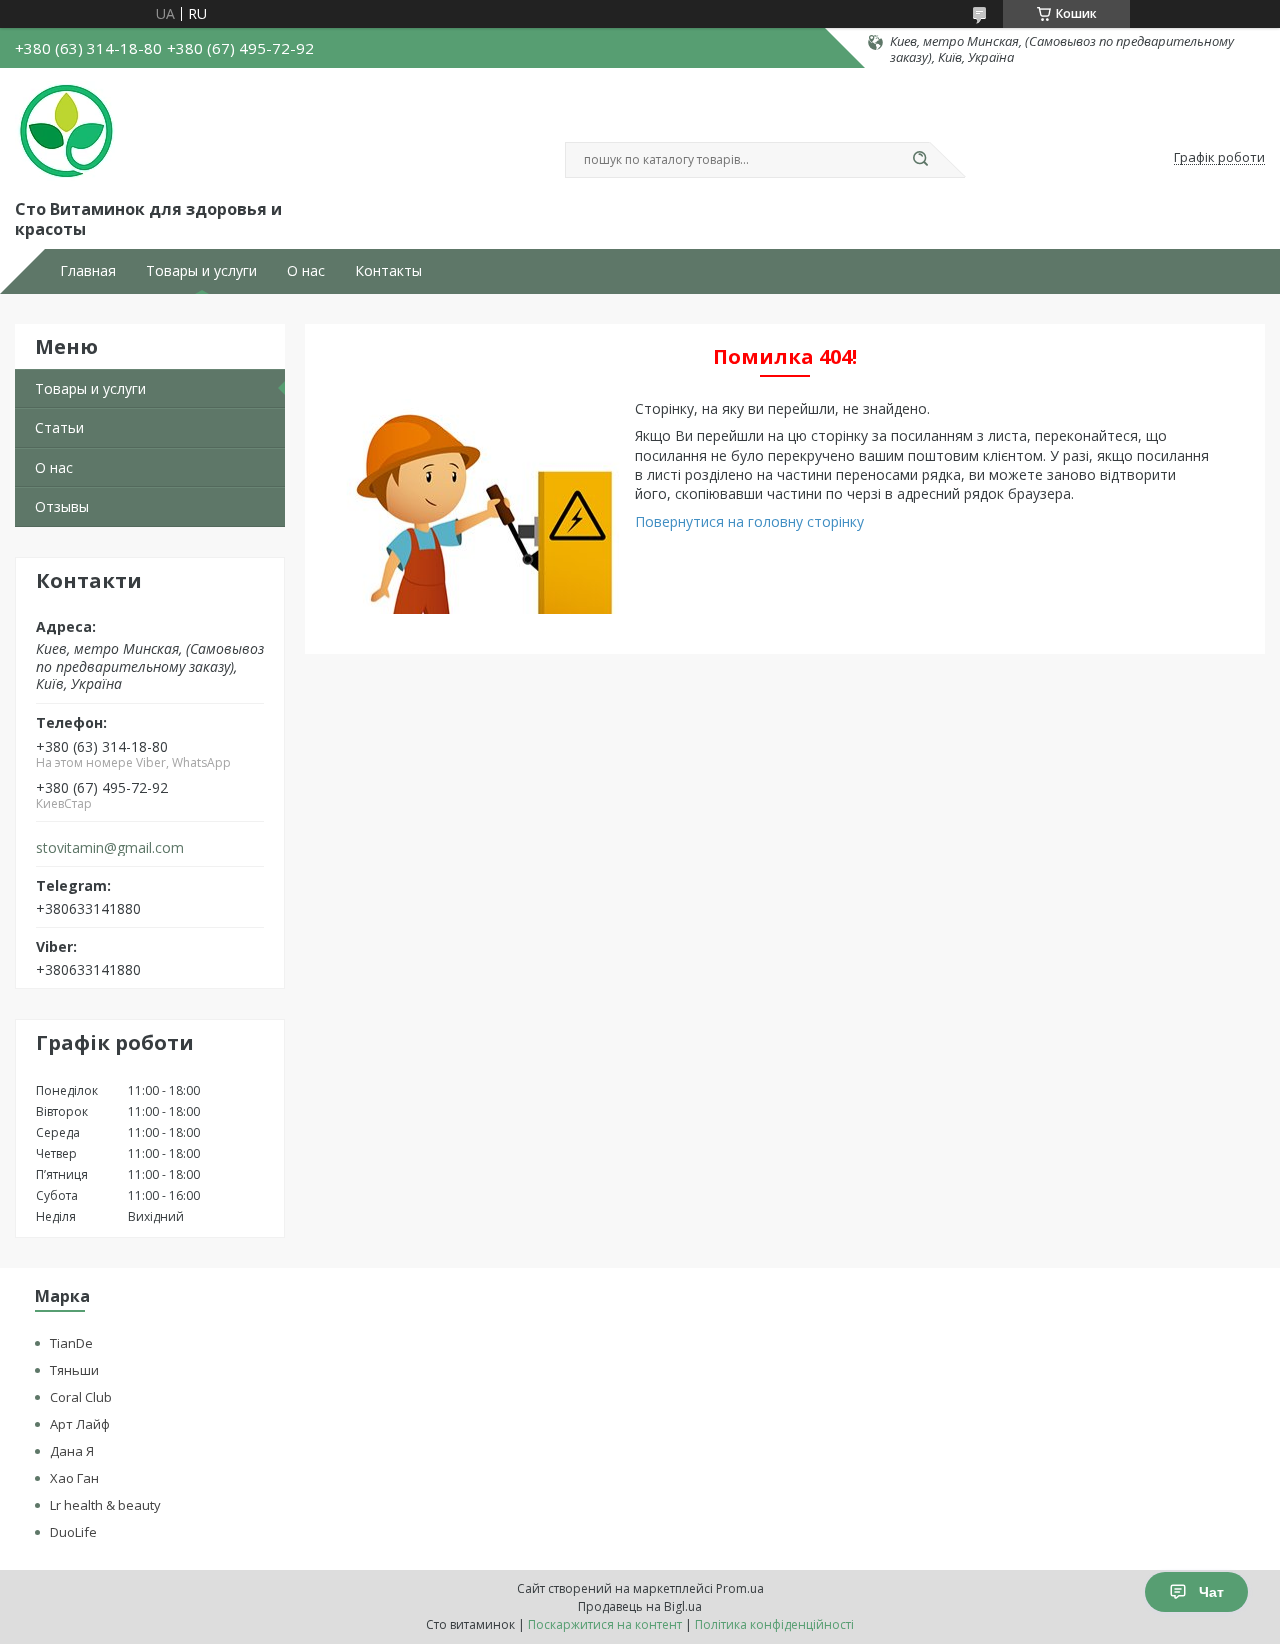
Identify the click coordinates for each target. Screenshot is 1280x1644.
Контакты (388, 271)
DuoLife (73, 1532)
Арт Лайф (80, 1424)
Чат (1211, 1592)
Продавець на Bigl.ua (640, 1606)
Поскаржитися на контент (605, 1624)
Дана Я (72, 1451)
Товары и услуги (201, 271)
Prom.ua (740, 1588)
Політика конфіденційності (774, 1624)
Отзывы (62, 506)
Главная (88, 271)
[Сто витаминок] (65, 131)
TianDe (71, 1343)
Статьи (59, 427)
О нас (306, 271)
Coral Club (81, 1397)
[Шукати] (920, 160)
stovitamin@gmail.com (110, 848)
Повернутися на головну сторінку (749, 521)
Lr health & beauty (105, 1505)
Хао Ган (74, 1478)
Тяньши (74, 1370)
